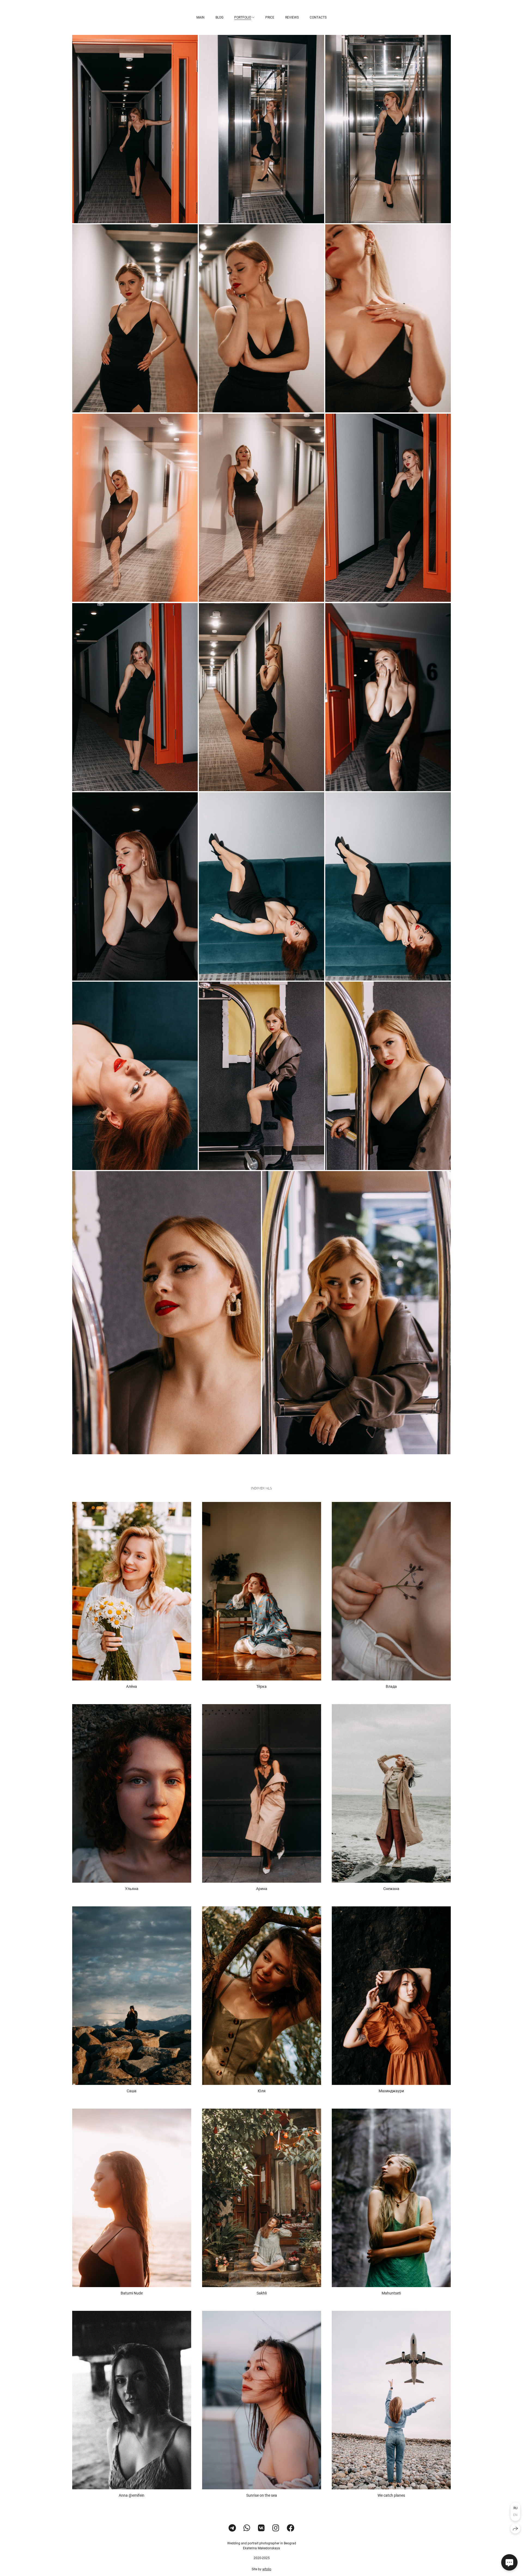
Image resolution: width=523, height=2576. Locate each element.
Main (200, 17)
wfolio (267, 2569)
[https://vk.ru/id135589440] (261, 2528)
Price (270, 17)
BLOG (219, 17)
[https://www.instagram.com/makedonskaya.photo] (276, 2528)
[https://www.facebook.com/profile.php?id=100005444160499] (291, 2528)
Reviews (292, 17)
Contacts (318, 17)
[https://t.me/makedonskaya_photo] (232, 2528)
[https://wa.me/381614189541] (247, 2528)
